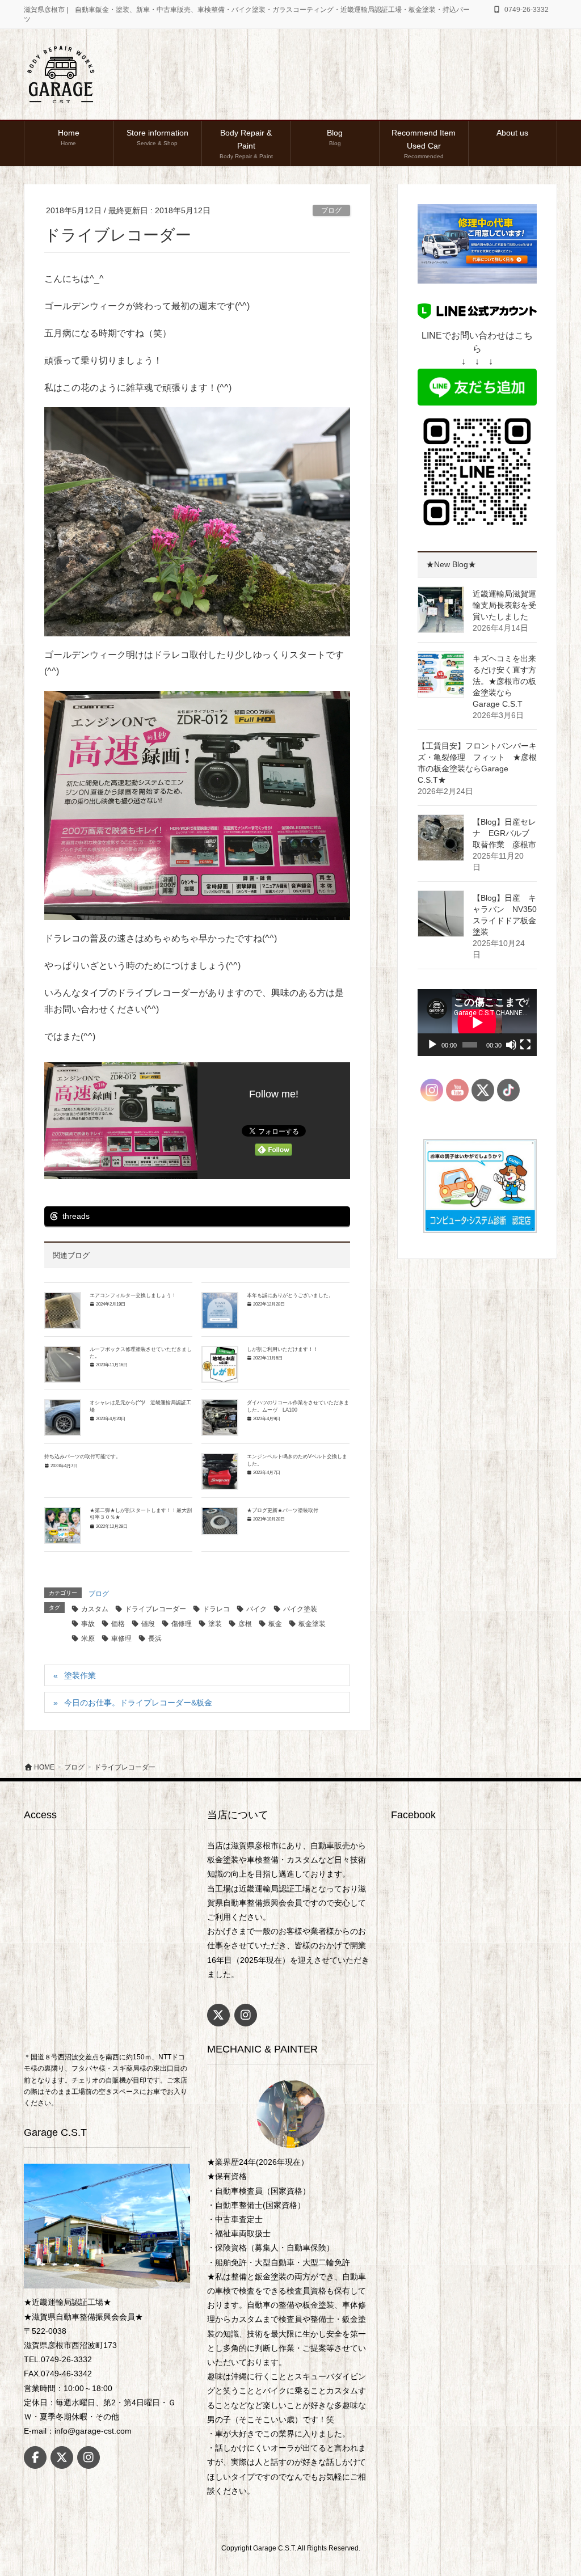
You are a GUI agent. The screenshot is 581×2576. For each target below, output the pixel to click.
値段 (148, 1624)
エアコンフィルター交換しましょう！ (133, 1295)
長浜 (155, 1638)
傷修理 (182, 1624)
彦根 (245, 1624)
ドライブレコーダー (155, 1609)
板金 (275, 1624)
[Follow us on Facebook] (35, 2457)
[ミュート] (511, 1045)
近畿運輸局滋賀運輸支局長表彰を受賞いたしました (504, 605)
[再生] (432, 1045)
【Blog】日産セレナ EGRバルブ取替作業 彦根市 (508, 833)
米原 (88, 1638)
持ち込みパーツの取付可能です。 (83, 1456)
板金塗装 (312, 1624)
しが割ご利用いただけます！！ (283, 1349)
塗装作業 (80, 1675)
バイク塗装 (300, 1609)
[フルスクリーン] (525, 1045)
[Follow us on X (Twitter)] (62, 2457)
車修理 (121, 1638)
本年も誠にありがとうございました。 (290, 1295)
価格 (118, 1624)
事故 (88, 1624)
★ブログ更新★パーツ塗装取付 (283, 1510)
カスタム (95, 1609)
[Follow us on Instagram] (89, 2457)
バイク (256, 1609)
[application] (477, 1023)
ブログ (331, 210)
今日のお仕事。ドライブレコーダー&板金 (138, 1703)
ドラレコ (216, 1609)
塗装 (215, 1624)
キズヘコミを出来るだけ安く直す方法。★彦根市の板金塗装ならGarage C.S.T (504, 681)
